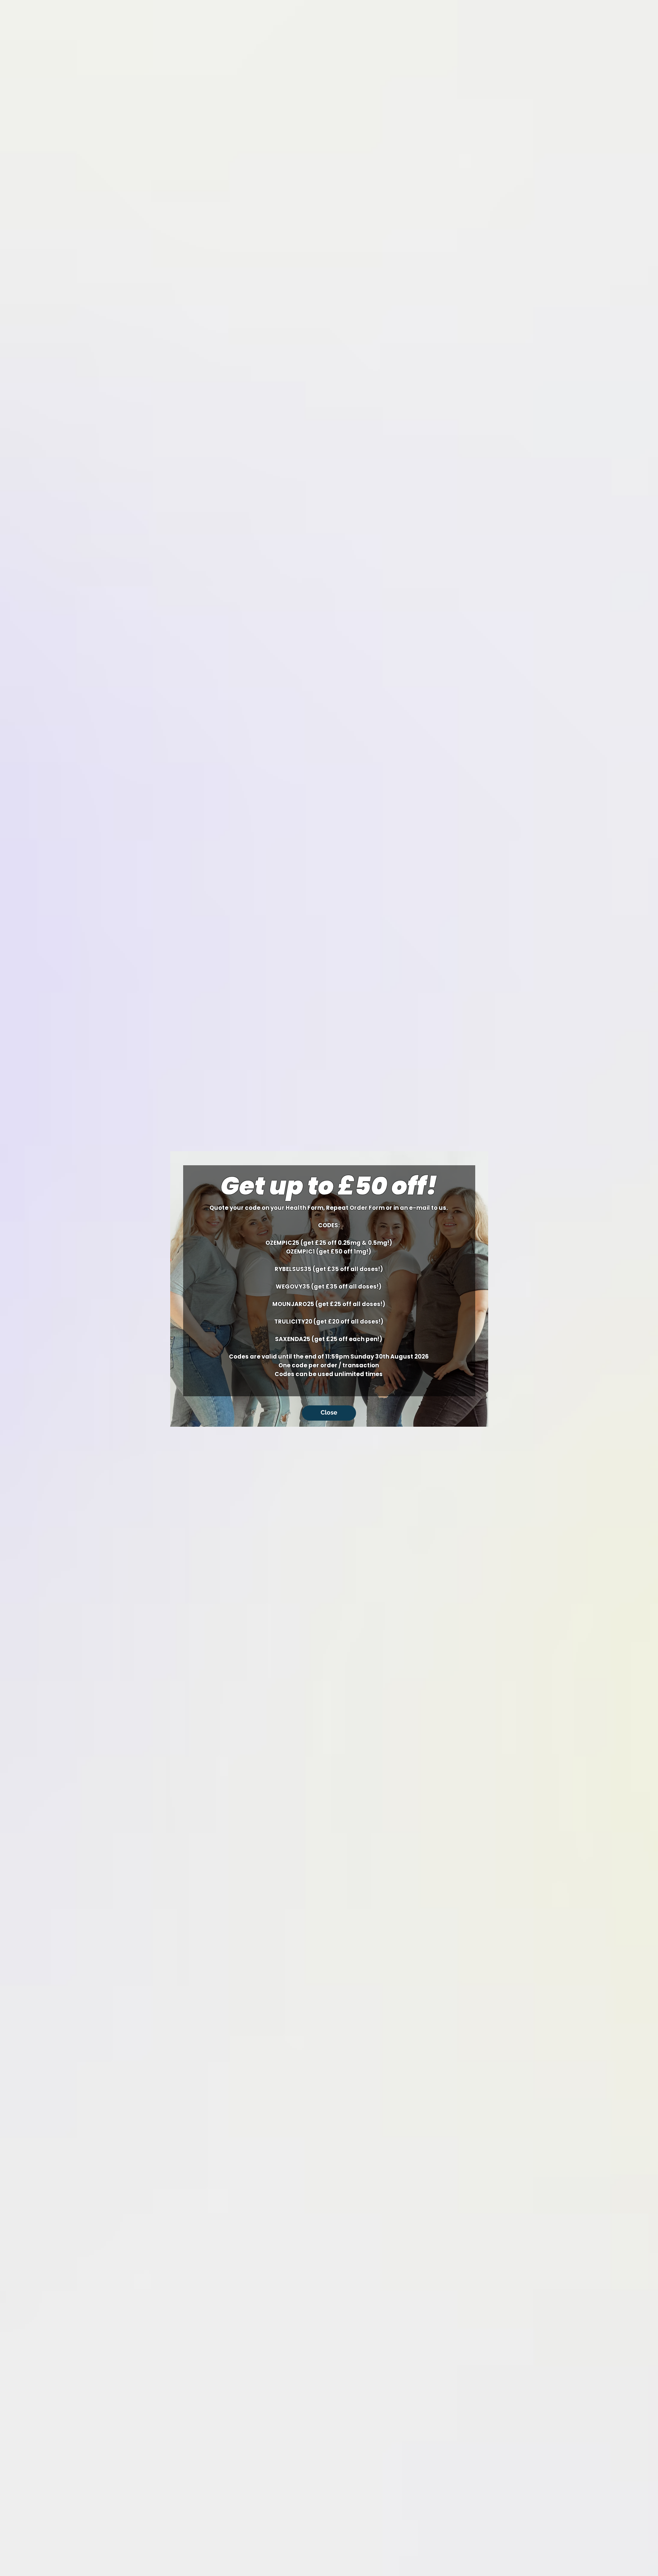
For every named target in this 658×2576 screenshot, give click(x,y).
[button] (329, 1413)
